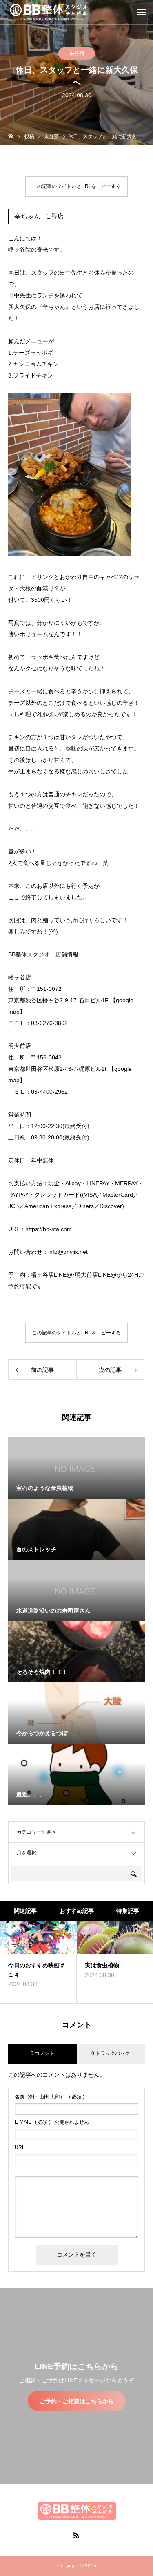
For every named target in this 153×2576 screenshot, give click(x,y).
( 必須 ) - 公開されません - (53, 2122)
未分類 (77, 54)
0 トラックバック (111, 2053)
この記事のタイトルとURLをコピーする (76, 186)
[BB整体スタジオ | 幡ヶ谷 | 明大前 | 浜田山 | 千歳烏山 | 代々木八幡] (49, 12)
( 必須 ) (50, 2097)
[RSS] (77, 2535)
